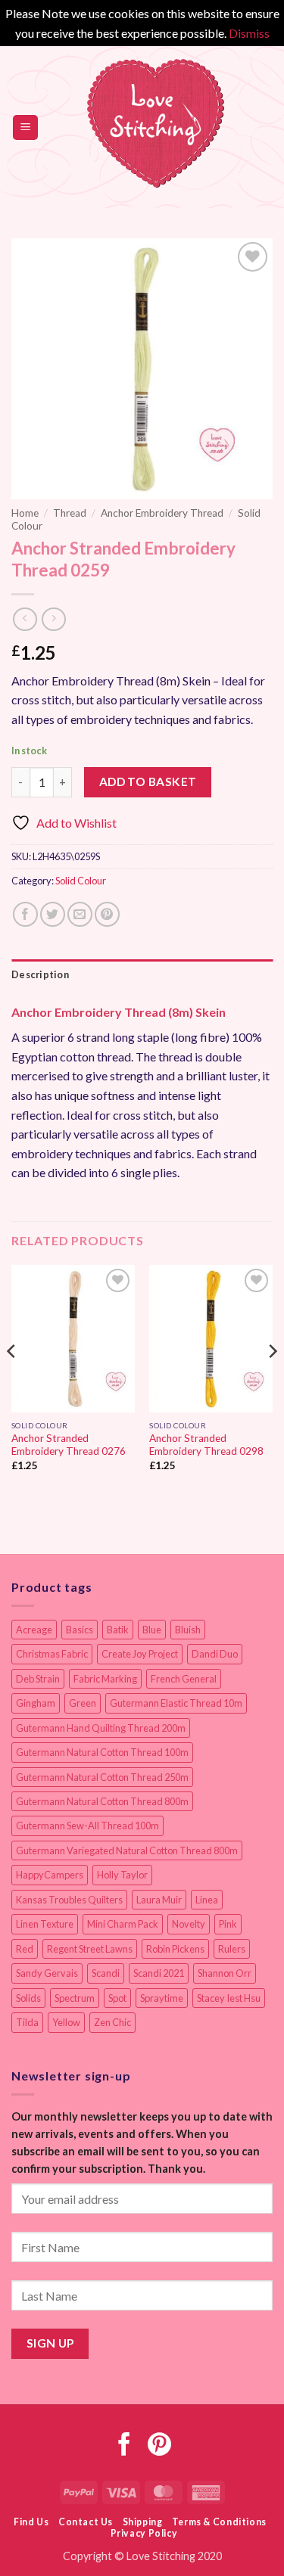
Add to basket (148, 782)
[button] (25, 127)
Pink (228, 1924)
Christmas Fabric (52, 1654)
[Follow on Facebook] (125, 2446)
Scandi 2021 (159, 1973)
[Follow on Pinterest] (159, 2446)
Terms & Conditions (219, 2522)
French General (184, 1679)
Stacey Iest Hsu (229, 1998)
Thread (70, 513)
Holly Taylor (122, 1875)
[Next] (272, 1381)
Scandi (106, 1973)
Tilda (27, 2022)
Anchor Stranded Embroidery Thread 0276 (69, 1445)
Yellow (66, 2022)
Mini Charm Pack (123, 1924)
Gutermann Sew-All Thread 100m (87, 1826)
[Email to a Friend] (80, 914)
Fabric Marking (105, 1679)
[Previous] (12, 1381)
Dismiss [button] (249, 33)
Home (25, 513)
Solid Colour (81, 881)
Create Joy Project (140, 1654)
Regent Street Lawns (90, 1949)
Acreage (34, 1630)
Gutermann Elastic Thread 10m (176, 1703)
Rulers (232, 1949)
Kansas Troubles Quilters (69, 1900)
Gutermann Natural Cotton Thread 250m (102, 1777)
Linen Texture (45, 1924)
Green (83, 1703)
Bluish (188, 1630)
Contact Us (86, 2522)
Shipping (143, 2522)
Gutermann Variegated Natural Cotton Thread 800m (127, 1850)
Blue (152, 1630)
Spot (117, 1998)
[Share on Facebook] (25, 914)
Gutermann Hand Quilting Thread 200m (101, 1728)
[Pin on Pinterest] (107, 914)
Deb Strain (38, 1679)
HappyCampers (50, 1875)
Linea (207, 1900)
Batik (118, 1630)
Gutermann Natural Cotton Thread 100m (102, 1752)
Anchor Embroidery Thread (162, 513)
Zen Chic (112, 2022)
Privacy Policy (144, 2533)
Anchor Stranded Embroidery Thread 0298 (206, 1445)
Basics (80, 1630)
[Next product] (25, 619)
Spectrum (75, 1998)
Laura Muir (159, 1900)
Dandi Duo (215, 1654)
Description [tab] (40, 974)
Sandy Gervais (47, 1973)
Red (25, 1949)
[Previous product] (53, 619)
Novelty (189, 1924)
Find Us (31, 2522)
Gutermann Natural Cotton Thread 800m (102, 1801)
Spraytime (162, 1998)
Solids (28, 1998)
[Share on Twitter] (53, 914)
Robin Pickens (175, 1949)
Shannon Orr (225, 1973)
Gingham (36, 1703)
